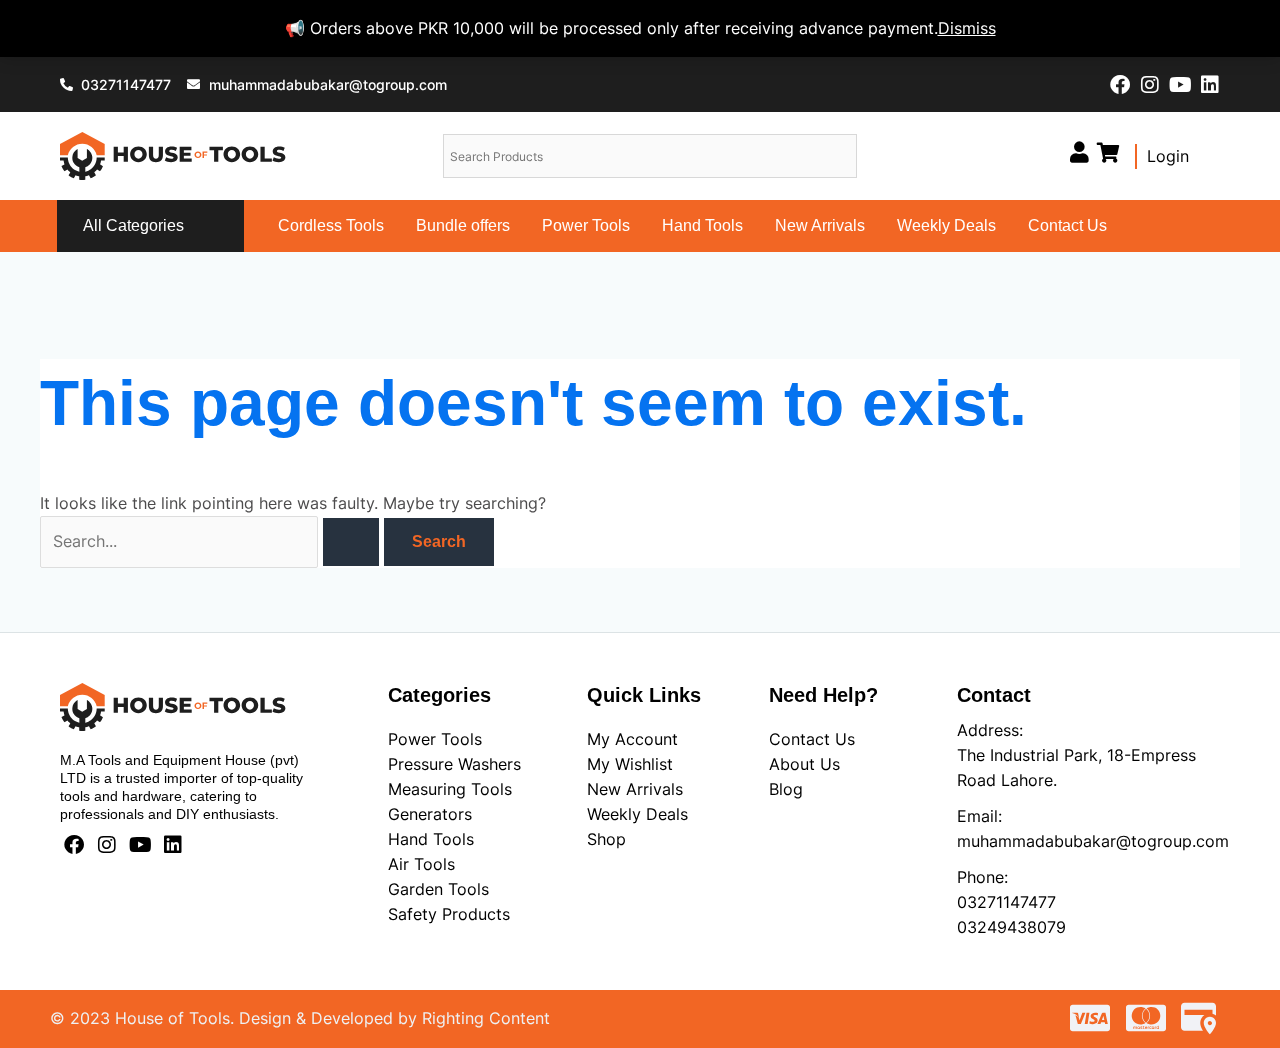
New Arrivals (820, 225)
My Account (632, 739)
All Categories (133, 225)
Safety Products (449, 914)
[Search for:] (212, 541)
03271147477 (1006, 902)
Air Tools (421, 864)
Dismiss (967, 28)
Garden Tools (438, 889)
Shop (606, 839)
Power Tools (586, 225)
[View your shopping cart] (1108, 152)
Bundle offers (463, 225)
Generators (430, 814)
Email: (979, 816)
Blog (786, 789)
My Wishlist (630, 764)
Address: (990, 730)
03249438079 (1011, 927)
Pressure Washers (454, 764)
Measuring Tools (450, 789)
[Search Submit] (351, 542)
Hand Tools (702, 225)
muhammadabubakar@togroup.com (1093, 841)
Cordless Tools (331, 225)
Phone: (982, 877)
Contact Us (1067, 225)
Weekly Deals (946, 225)
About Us (804, 764)
